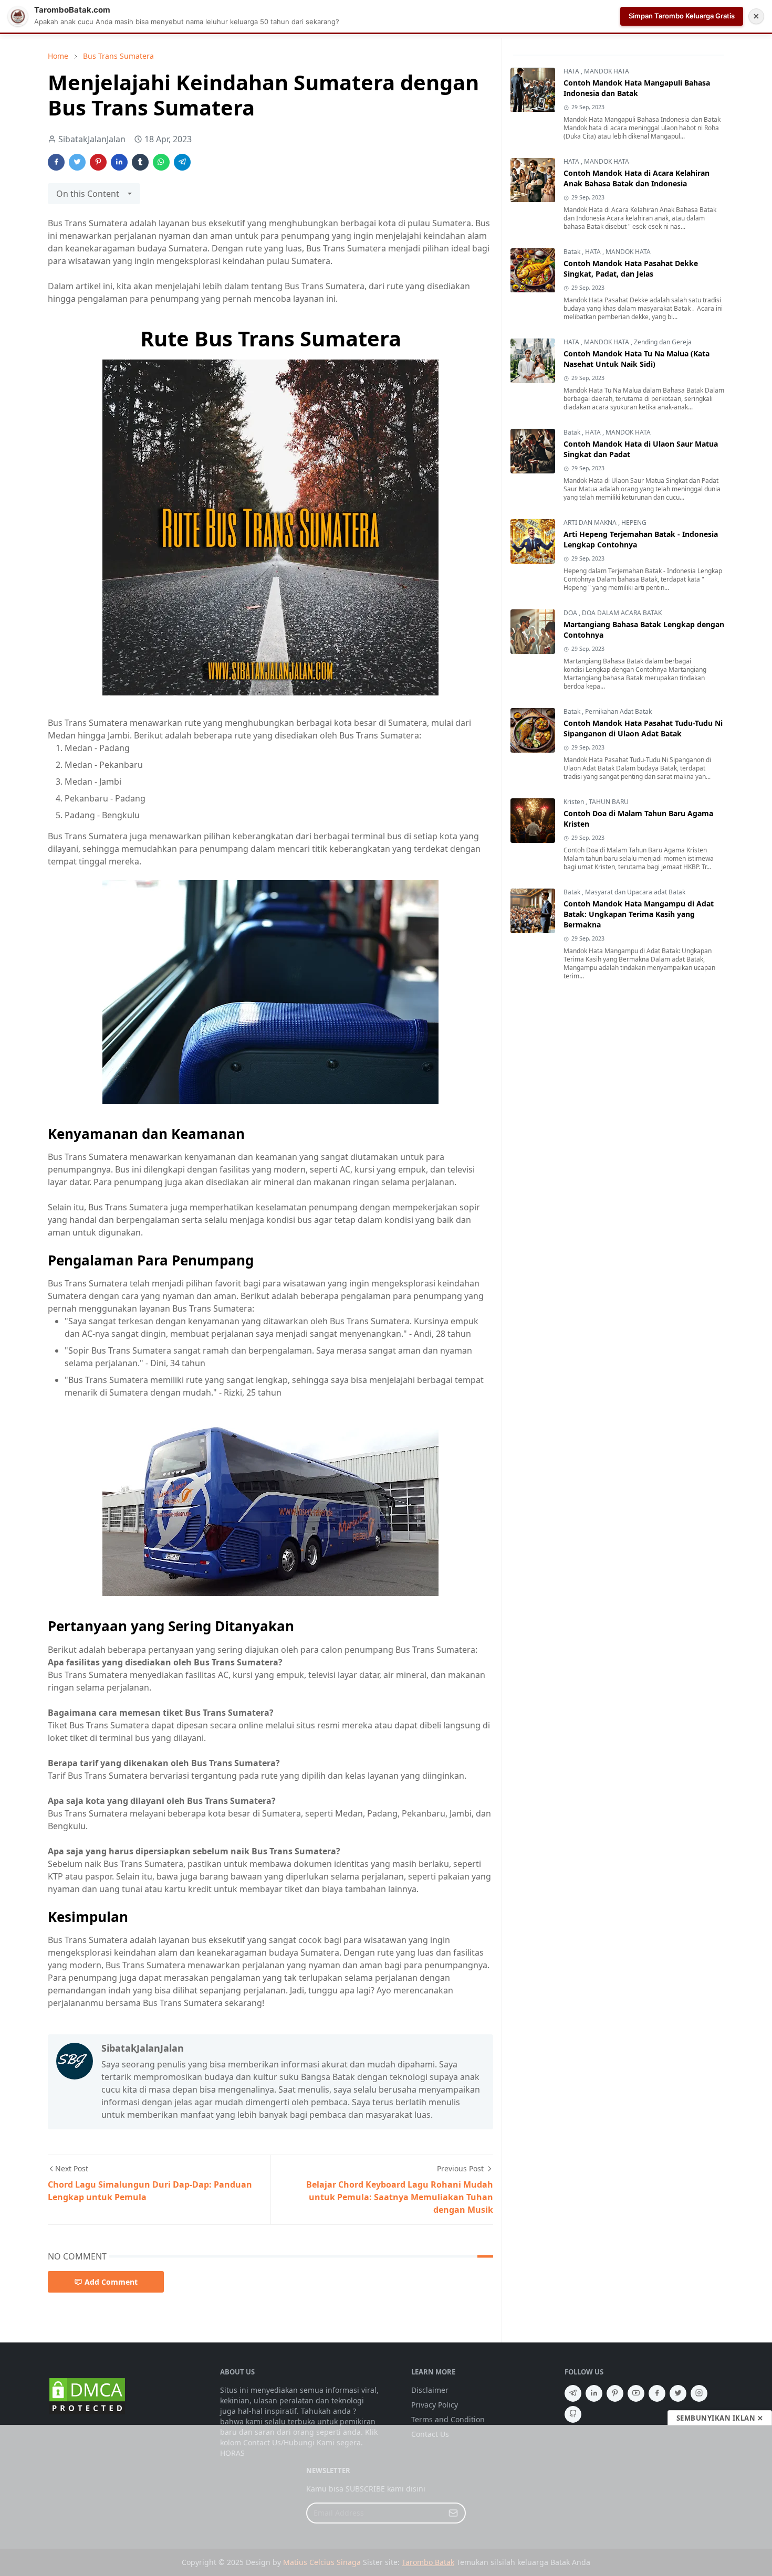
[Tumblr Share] (140, 162)
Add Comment (111, 2282)
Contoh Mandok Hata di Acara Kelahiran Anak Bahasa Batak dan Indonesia (637, 179)
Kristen (575, 802)
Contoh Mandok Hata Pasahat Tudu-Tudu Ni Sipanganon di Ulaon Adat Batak (643, 729)
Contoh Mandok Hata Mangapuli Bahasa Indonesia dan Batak (637, 88)
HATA (572, 72)
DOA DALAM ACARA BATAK (622, 613)
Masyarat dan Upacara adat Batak (635, 893)
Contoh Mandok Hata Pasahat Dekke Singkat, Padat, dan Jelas (631, 269)
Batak (573, 252)
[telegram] (573, 2393)
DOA (571, 613)
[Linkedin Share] (119, 162)
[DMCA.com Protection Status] (87, 2396)
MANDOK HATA (607, 72)
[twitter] (678, 2393)
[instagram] (699, 2393)
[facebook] (657, 2393)
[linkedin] (594, 2393)
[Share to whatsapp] (161, 162)
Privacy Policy (435, 2405)
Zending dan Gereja (663, 342)
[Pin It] (98, 162)
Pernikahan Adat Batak (618, 712)
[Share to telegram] (182, 162)
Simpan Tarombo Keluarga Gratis (682, 16)
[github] (573, 2414)
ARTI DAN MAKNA (591, 523)
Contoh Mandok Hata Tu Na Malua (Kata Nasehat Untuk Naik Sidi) (637, 359)
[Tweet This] (77, 162)
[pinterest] (615, 2393)
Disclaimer (430, 2390)
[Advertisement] (386, 2500)
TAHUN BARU (609, 802)
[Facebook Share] (56, 162)
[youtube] (636, 2393)
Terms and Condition (448, 2419)
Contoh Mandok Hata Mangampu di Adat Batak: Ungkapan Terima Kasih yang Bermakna (639, 915)
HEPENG (634, 523)
